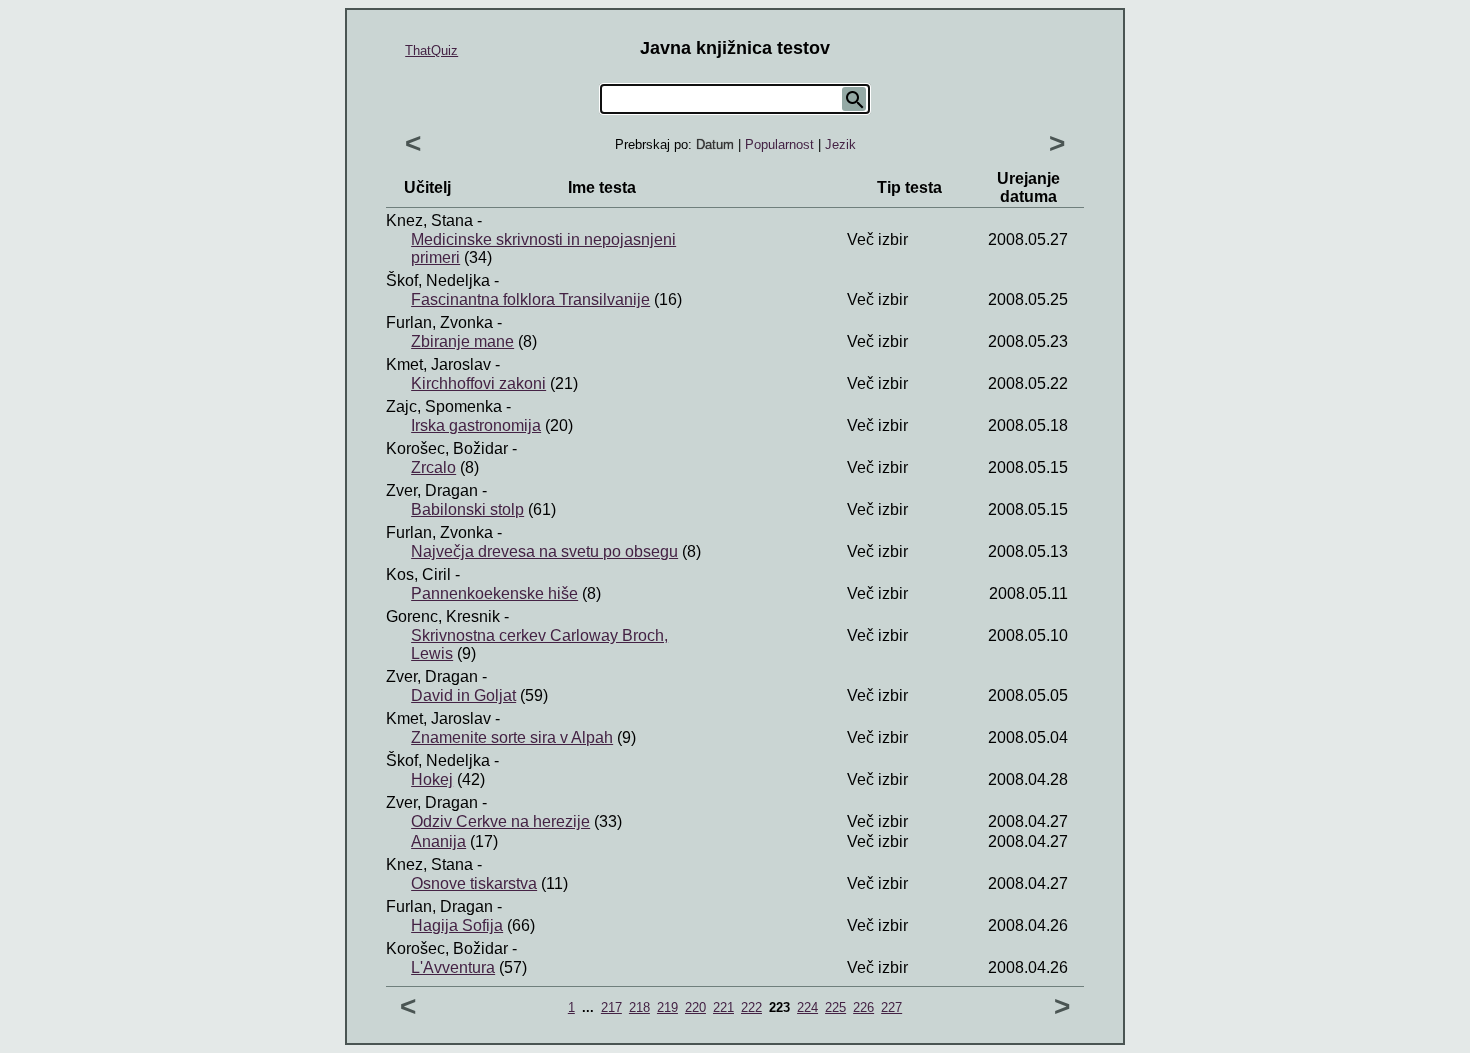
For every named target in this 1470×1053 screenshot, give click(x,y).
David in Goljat (463, 695)
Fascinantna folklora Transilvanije (530, 299)
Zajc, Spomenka (444, 406)
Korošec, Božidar (447, 448)
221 (723, 1007)
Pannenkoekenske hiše (494, 593)
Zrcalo (433, 467)
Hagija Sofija (457, 925)
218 (639, 1007)
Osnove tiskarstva (474, 883)
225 (835, 1007)
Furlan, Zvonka (439, 322)
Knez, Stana (429, 220)
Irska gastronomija (476, 425)
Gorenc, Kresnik (443, 616)
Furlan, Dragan (439, 906)
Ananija (438, 841)
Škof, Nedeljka (438, 280)
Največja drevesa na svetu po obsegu (544, 551)
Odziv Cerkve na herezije (500, 821)
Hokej (432, 779)
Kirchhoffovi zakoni (478, 383)
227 (891, 1007)
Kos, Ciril (418, 574)
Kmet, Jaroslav (438, 364)
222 (751, 1007)
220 (695, 1007)
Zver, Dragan (432, 490)
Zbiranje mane (462, 341)
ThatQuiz (431, 50)
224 (807, 1007)
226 (863, 1007)
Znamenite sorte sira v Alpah (512, 737)
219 (667, 1007)
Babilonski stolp (467, 509)
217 (611, 1007)
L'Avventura (453, 967)
